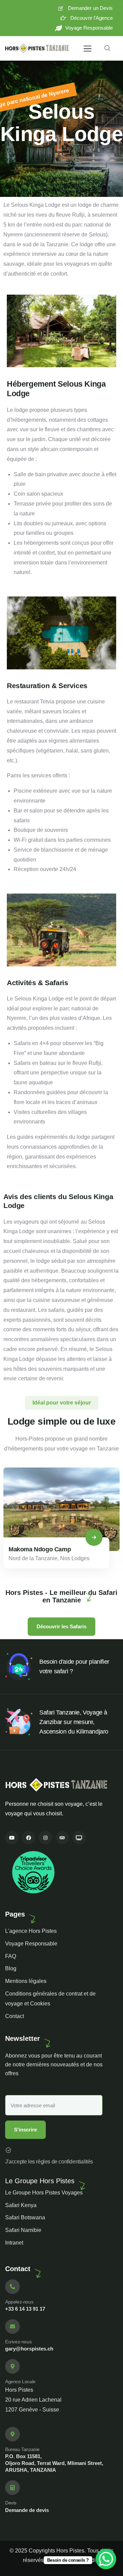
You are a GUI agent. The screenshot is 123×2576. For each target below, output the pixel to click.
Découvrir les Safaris (61, 1626)
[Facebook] (29, 1838)
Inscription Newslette (30, 2090)
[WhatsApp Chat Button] (106, 2559)
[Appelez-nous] (12, 2287)
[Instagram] (45, 1838)
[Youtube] (12, 1838)
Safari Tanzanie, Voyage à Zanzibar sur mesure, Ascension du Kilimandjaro (74, 1722)
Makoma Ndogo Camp (40, 1549)
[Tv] (79, 1838)
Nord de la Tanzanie (33, 1558)
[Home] (37, 49)
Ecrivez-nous (18, 2342)
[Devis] (12, 2488)
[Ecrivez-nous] (12, 2326)
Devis (11, 2503)
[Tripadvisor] (62, 1838)
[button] (117, 1523)
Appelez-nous (19, 2302)
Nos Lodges (75, 1558)
